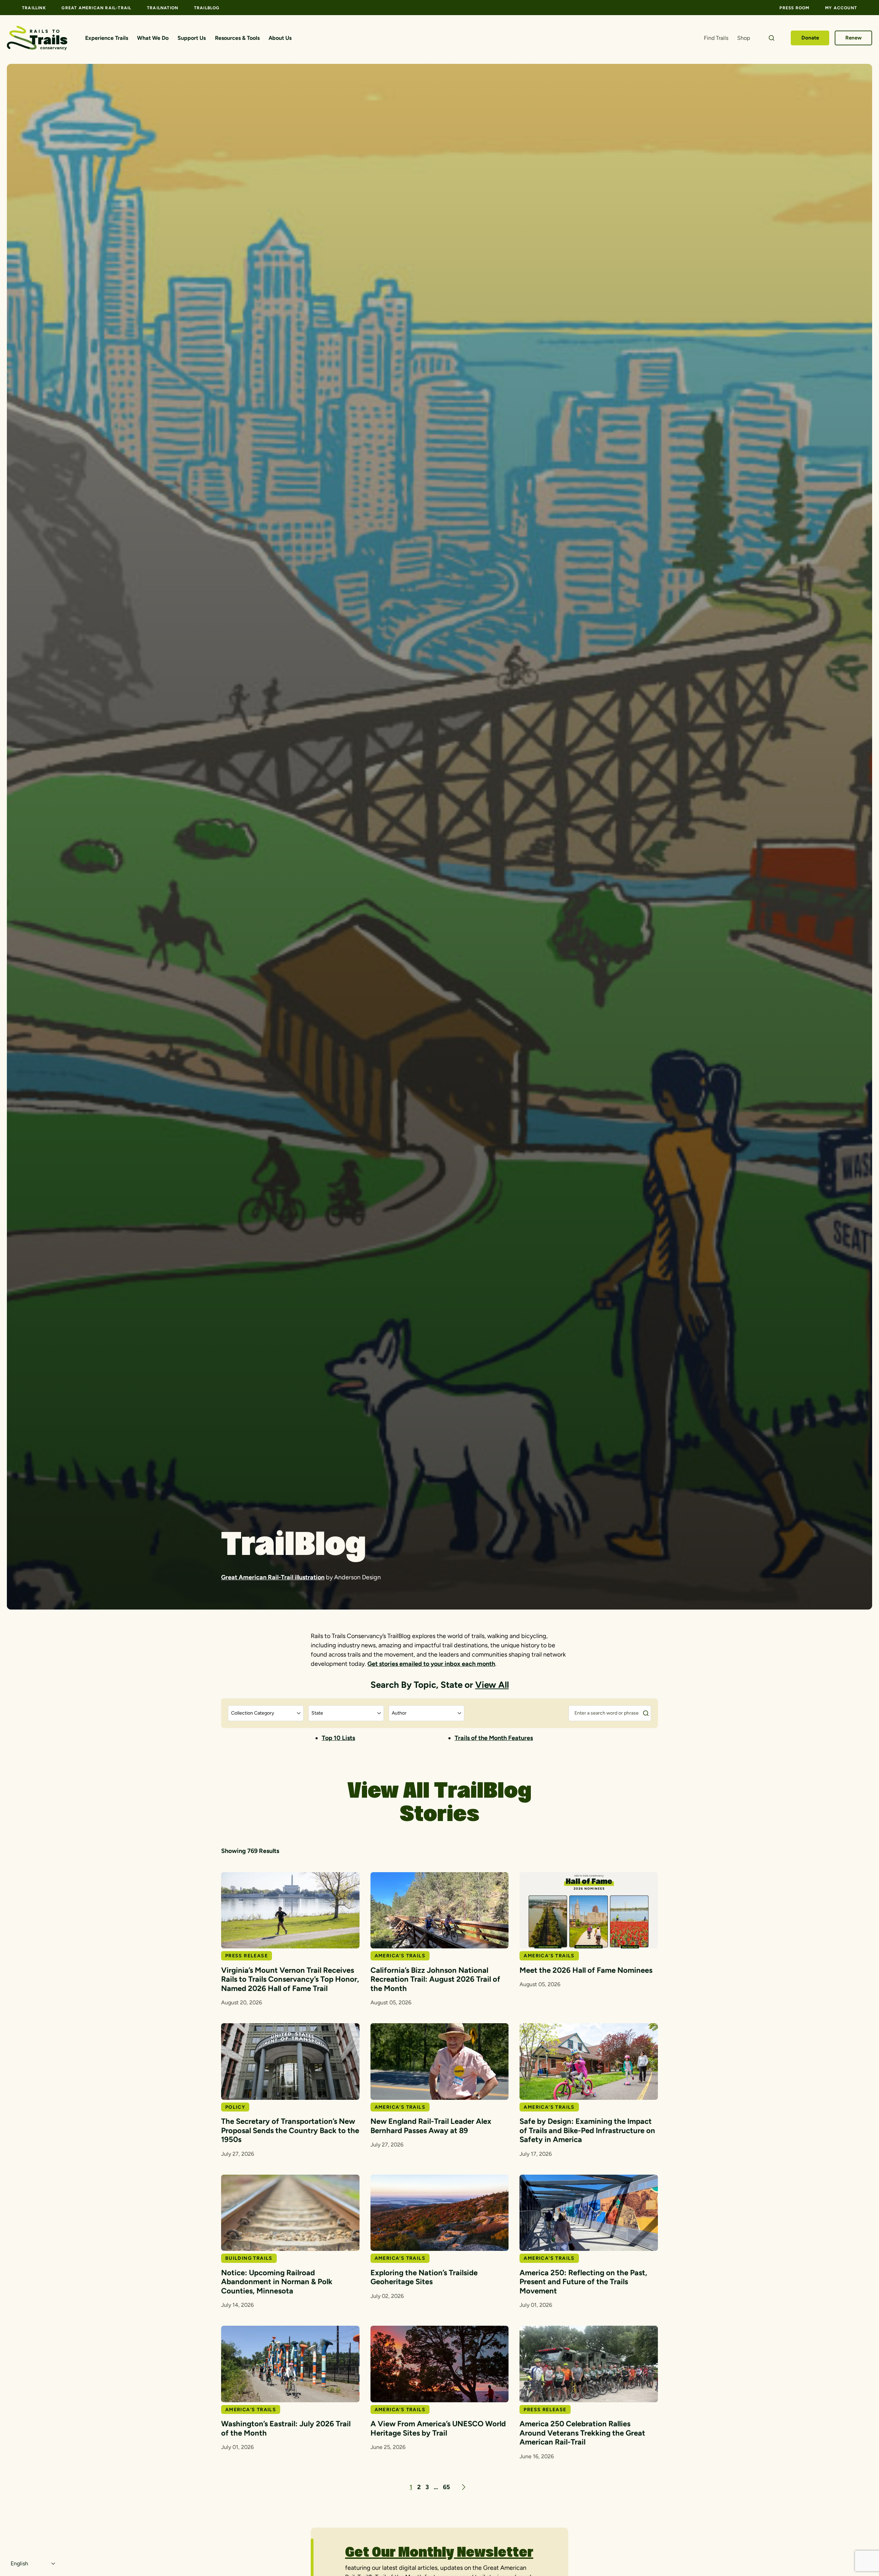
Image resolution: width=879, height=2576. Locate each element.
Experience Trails (107, 38)
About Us (280, 38)
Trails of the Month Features (494, 1738)
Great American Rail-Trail (96, 8)
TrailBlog (207, 8)
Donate (810, 38)
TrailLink (34, 8)
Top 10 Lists (338, 1738)
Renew (854, 38)
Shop (744, 38)
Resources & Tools (237, 38)
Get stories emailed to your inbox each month (431, 1664)
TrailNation (163, 8)
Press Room (794, 8)
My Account (841, 8)
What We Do (153, 38)
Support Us (192, 38)
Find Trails (716, 38)
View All (492, 1685)
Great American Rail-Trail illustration (273, 1577)
